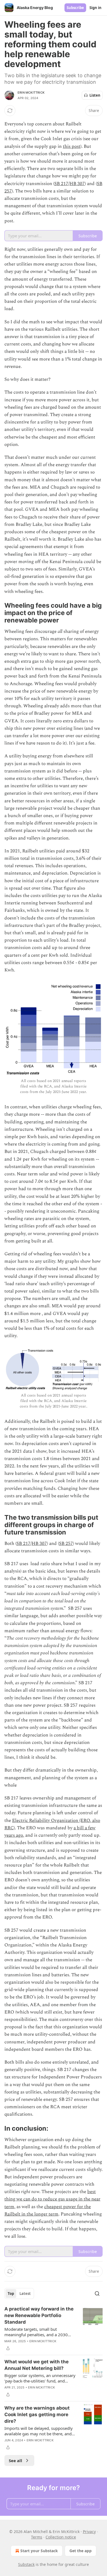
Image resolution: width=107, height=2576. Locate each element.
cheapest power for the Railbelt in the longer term (48, 2210)
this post (72, 146)
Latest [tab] (25, 2294)
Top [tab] (11, 2294)
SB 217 (61, 184)
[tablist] (19, 2294)
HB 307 (77, 184)
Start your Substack (39, 2551)
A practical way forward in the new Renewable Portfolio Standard (39, 2315)
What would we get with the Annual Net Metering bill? (36, 2365)
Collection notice (61, 2537)
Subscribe (75, 8)
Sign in (95, 8)
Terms (37, 2537)
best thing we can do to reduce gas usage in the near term (52, 2199)
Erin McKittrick (31, 93)
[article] (54, 2329)
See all (16, 2460)
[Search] (97, 2294)
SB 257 (66, 1544)
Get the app (81, 2551)
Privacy (89, 2532)
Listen (95, 95)
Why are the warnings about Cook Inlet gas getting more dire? (37, 2415)
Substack (26, 2564)
